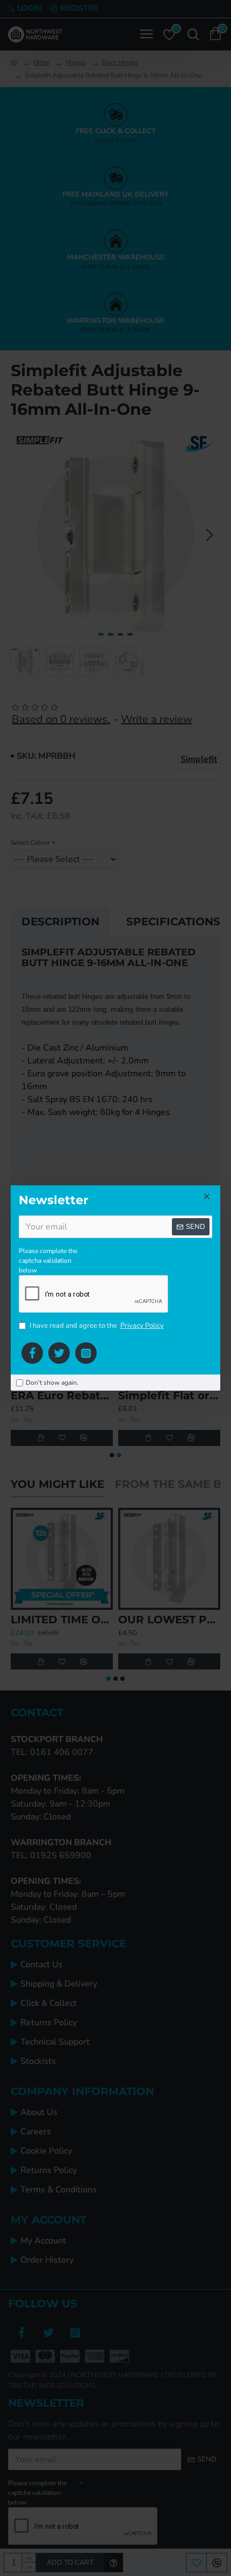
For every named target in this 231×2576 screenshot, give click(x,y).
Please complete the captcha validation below (48, 1261)
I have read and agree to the (97, 1326)
